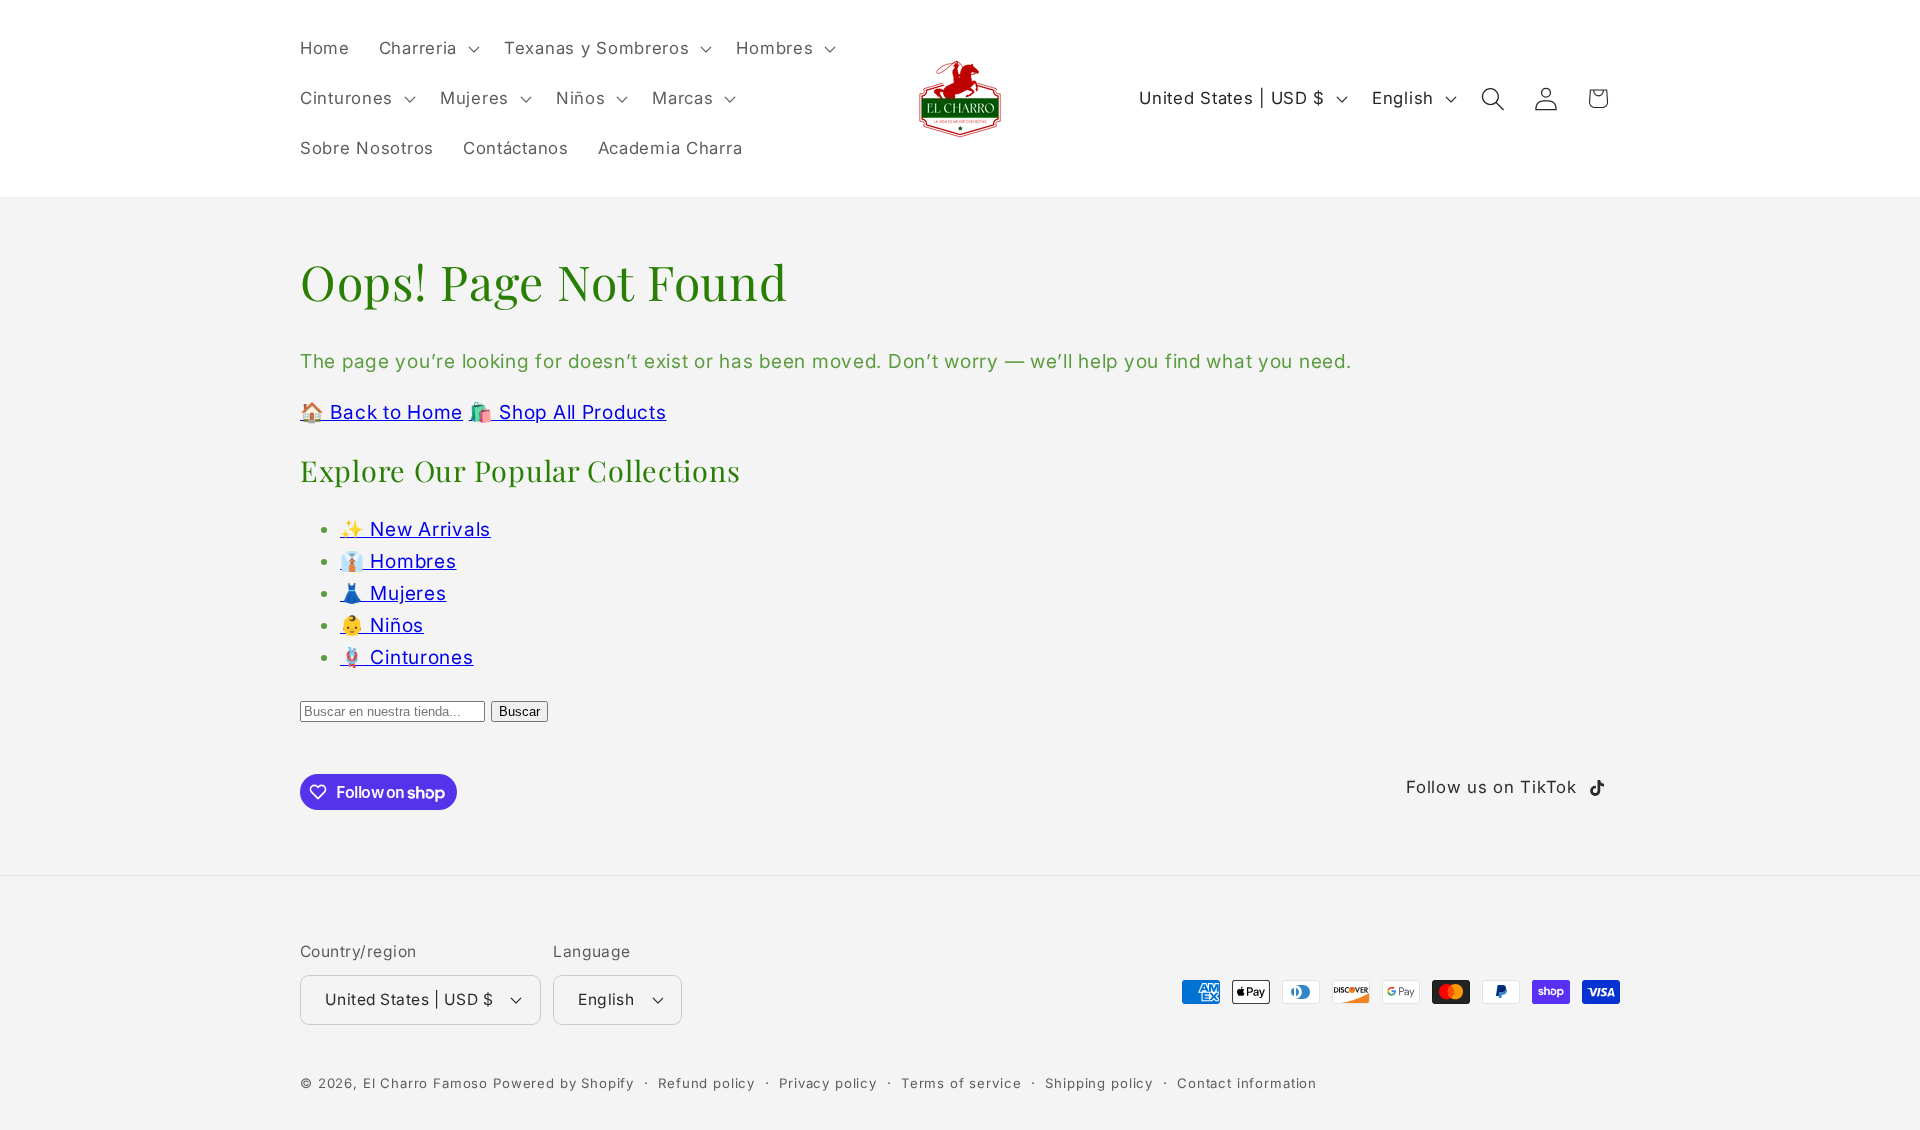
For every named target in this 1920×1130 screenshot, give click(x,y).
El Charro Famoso (425, 1083)
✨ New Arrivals (415, 529)
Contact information (1247, 1083)
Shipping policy (1099, 1083)
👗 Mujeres (393, 593)
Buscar (519, 711)
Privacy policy (828, 1083)
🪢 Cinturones (407, 657)
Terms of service (961, 1083)
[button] (426, 49)
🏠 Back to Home (381, 412)
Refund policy (706, 1083)
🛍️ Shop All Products (568, 412)
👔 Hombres (398, 561)
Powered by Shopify (563, 1083)
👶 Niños (382, 625)
